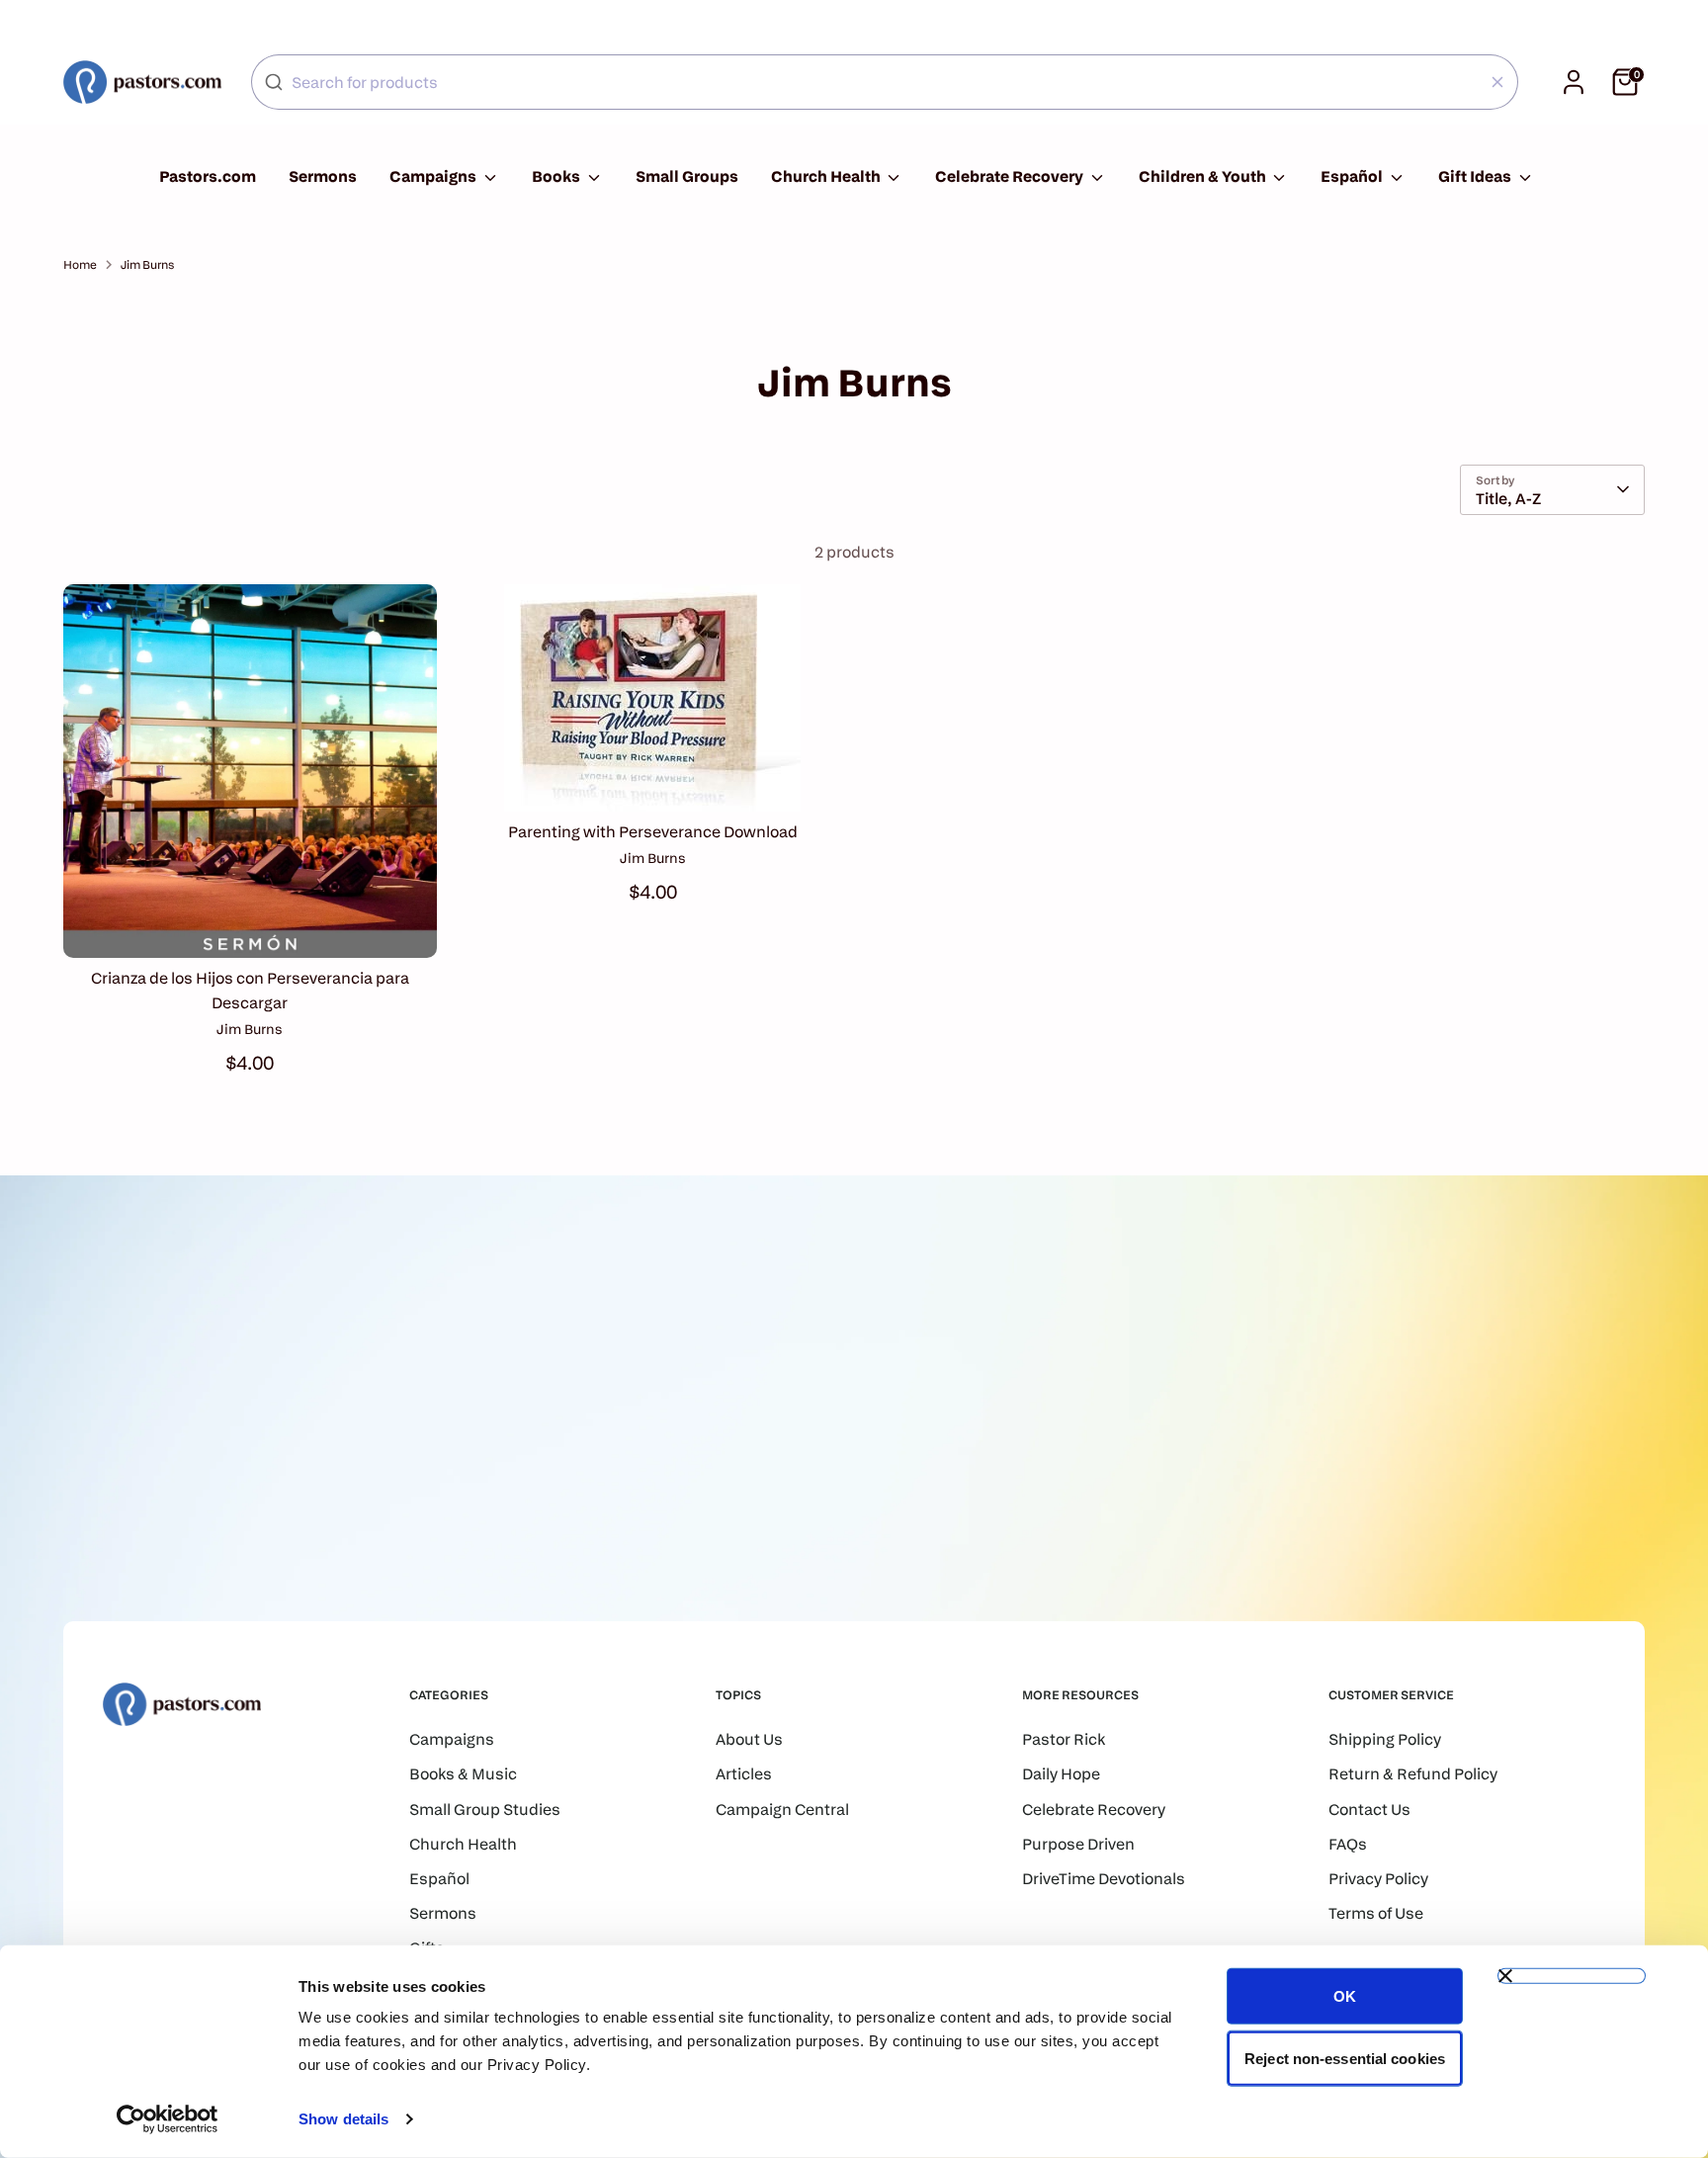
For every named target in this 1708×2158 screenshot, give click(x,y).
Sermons (323, 176)
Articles (744, 1774)
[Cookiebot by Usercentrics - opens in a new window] (168, 2119)
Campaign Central (782, 1810)
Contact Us (1369, 1810)
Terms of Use (1376, 1913)
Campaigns (434, 176)
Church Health (827, 176)
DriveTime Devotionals (1104, 1879)
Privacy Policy (1378, 1879)
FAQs (1348, 1844)
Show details (343, 2119)
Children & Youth (1204, 176)
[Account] (1574, 82)
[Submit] (274, 82)
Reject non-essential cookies (1345, 2058)
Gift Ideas (1476, 176)
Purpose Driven (1078, 1844)
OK (1345, 1996)
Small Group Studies (485, 1810)
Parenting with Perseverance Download (653, 832)
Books (557, 176)
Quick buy (250, 924)
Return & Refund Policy (1413, 1774)
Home (80, 264)
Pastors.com (208, 176)
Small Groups (687, 176)
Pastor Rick (1064, 1739)
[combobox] (885, 82)
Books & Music (463, 1774)
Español (1353, 176)
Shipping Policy (1385, 1739)
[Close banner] (1572, 1976)
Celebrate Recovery (1011, 176)
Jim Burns (147, 264)
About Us (749, 1739)
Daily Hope (1061, 1774)
